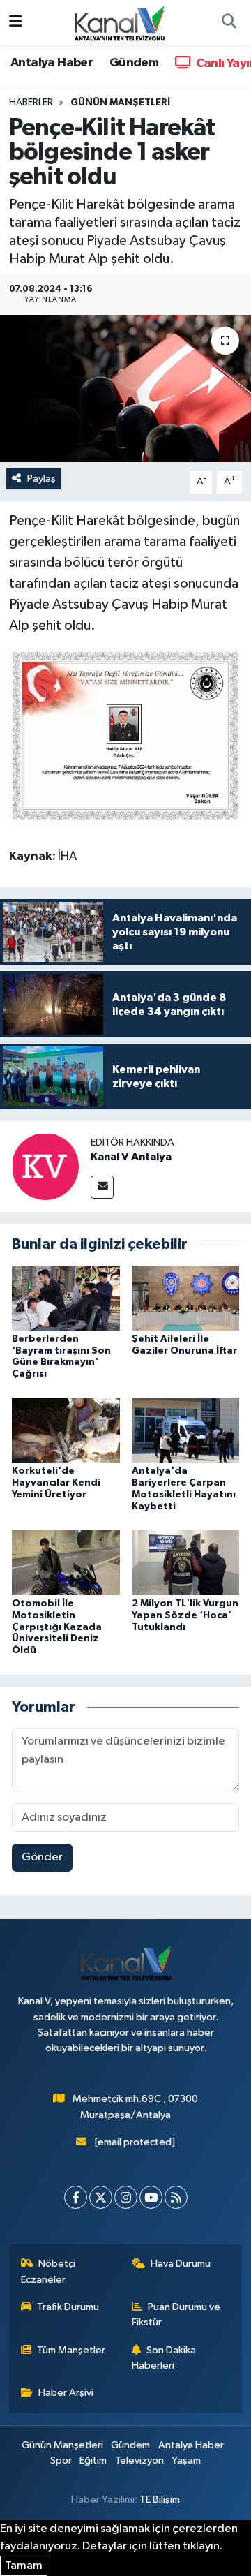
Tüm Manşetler (71, 2350)
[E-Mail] (102, 1187)
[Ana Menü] (16, 23)
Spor (61, 2460)
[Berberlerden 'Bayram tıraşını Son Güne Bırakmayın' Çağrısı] (66, 1297)
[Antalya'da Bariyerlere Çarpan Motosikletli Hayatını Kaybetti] (186, 1430)
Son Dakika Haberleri (164, 2358)
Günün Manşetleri (120, 103)
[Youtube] (151, 2197)
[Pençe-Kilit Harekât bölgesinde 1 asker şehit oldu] (125, 388)
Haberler (31, 103)
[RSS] (176, 2197)
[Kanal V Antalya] (45, 1166)
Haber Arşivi (66, 2393)
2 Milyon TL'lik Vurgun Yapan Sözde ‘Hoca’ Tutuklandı (185, 1615)
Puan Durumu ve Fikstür (176, 2315)
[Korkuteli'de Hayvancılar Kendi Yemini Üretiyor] (66, 1430)
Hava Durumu (181, 2264)
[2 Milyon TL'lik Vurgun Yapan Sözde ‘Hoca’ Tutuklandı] (186, 1563)
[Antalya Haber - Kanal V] (119, 22)
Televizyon (139, 2460)
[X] (101, 2197)
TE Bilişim (160, 2500)
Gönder (42, 1857)
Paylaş (41, 479)
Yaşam (186, 2460)
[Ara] (229, 23)
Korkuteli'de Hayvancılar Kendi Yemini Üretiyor (56, 1483)
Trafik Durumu (68, 2307)
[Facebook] (76, 2197)
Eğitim (93, 2460)
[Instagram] (126, 2197)
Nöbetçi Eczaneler (48, 2271)
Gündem (134, 63)
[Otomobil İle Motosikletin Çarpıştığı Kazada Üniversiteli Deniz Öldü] (66, 1563)
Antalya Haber (52, 63)
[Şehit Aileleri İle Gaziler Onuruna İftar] (186, 1297)
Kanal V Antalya (131, 1157)
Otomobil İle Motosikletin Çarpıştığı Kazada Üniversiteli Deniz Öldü (57, 1627)
